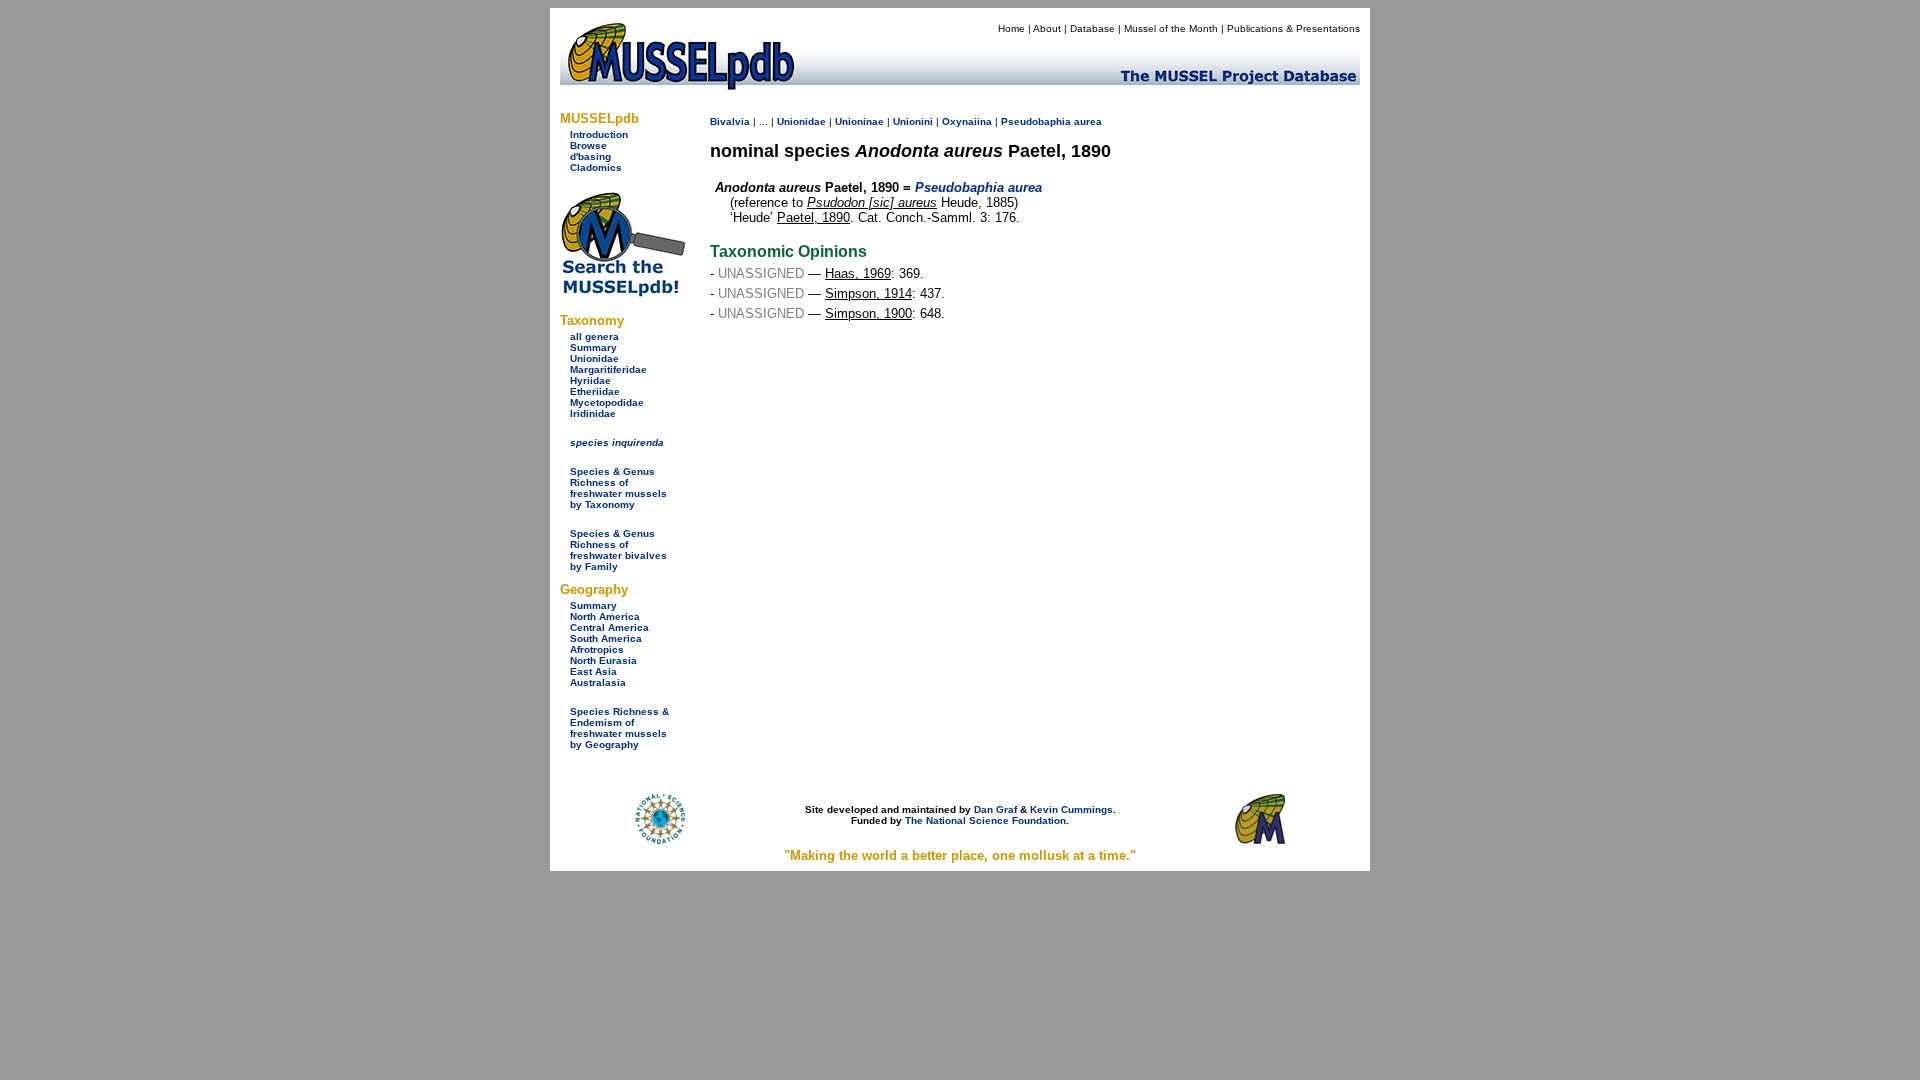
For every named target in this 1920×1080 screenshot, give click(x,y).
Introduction (599, 134)
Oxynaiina (967, 121)
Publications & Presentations (1293, 28)
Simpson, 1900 (868, 313)
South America (606, 638)
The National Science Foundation (985, 820)
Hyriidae (590, 380)
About (1047, 28)
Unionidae (594, 358)
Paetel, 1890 (813, 217)
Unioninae (859, 121)
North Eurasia (603, 660)
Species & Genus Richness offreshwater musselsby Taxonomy (618, 488)
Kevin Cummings (1071, 809)
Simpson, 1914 (868, 293)
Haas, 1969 (858, 273)
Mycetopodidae (607, 402)
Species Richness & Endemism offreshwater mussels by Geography (619, 728)
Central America (609, 627)
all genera (594, 336)
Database (1092, 28)
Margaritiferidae (608, 369)
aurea (1088, 121)
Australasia (598, 682)
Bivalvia (730, 121)
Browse (588, 145)
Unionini (913, 121)
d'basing (590, 156)
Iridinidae (593, 413)
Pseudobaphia (1036, 121)
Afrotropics (597, 649)
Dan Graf (995, 809)
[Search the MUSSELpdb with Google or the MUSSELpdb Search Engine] (622, 292)
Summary (593, 347)
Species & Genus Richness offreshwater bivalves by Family (618, 550)
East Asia (593, 671)
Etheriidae (595, 391)
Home (1011, 28)
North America (605, 616)
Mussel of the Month (1171, 28)
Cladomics (596, 167)
